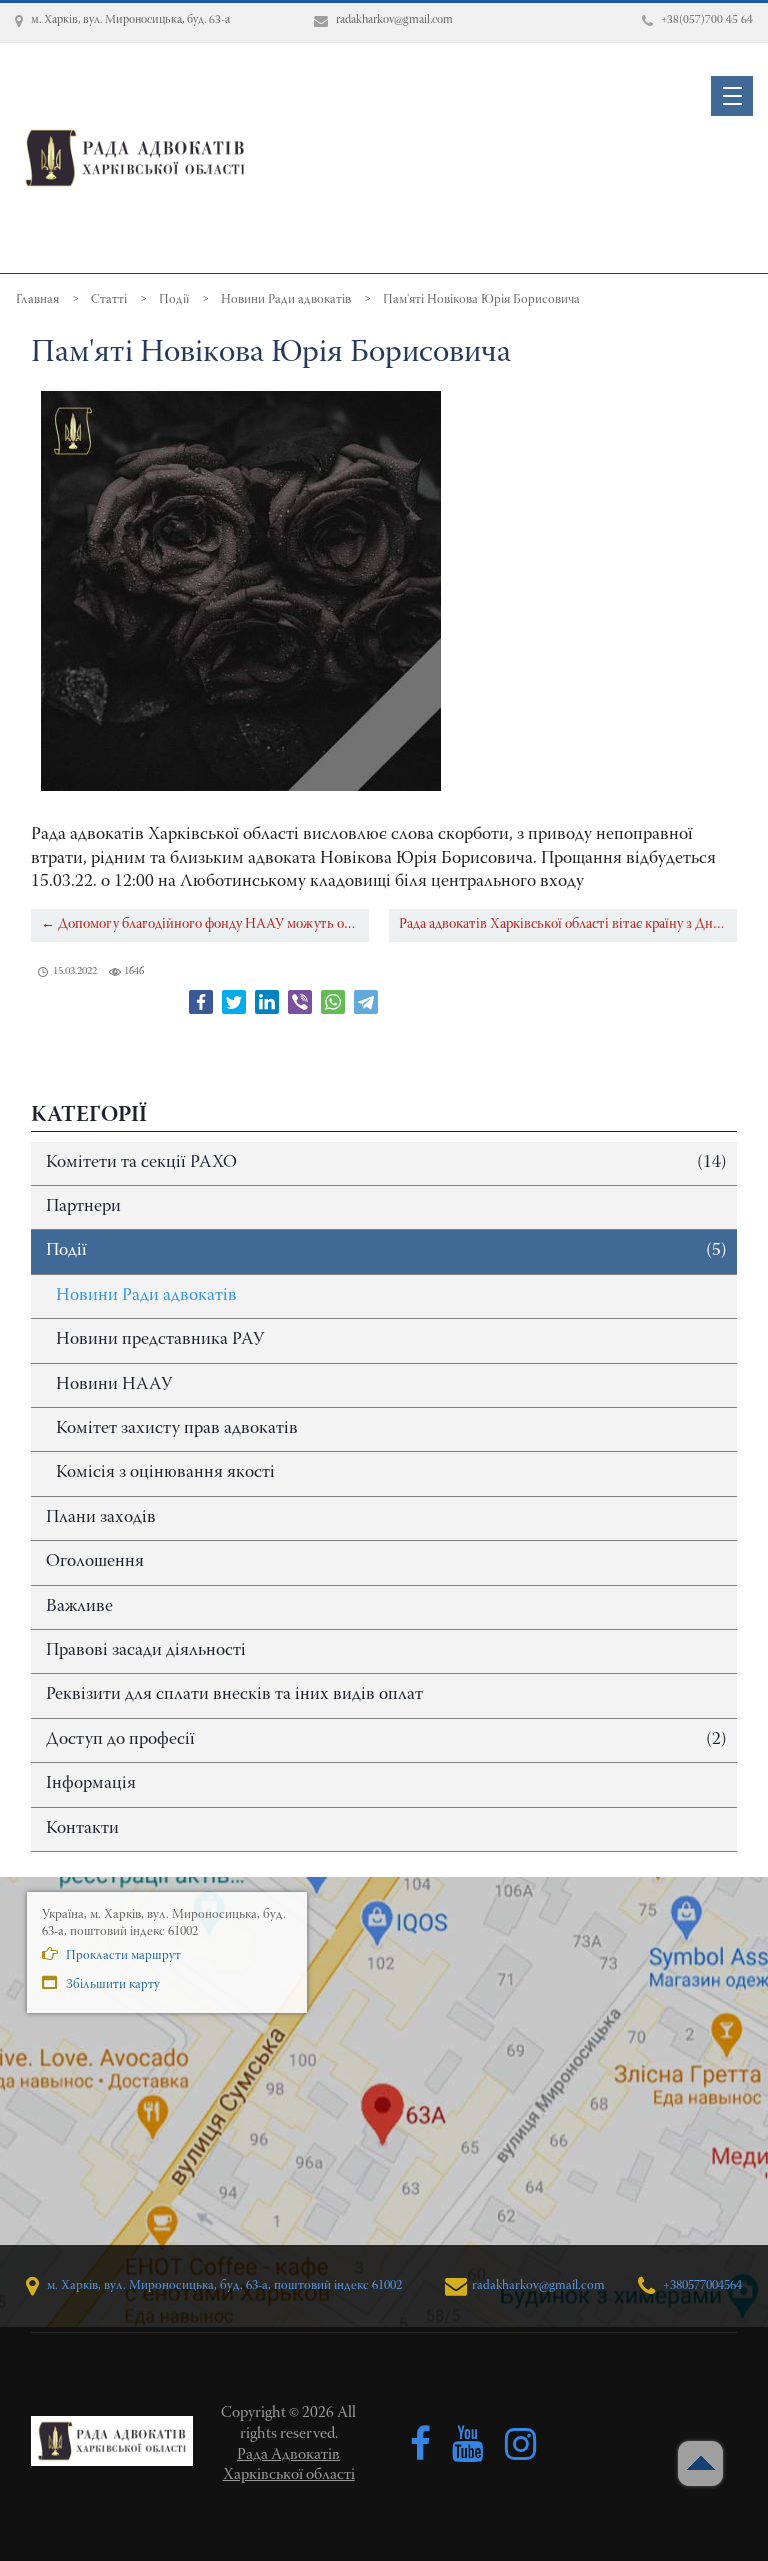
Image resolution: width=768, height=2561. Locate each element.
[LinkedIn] (267, 1002)
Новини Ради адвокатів (146, 1296)
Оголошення (95, 1562)
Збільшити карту (111, 1984)
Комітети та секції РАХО (387, 1163)
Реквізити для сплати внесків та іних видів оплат (234, 1695)
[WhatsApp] (333, 1002)
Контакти (82, 1829)
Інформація (91, 1784)
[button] (732, 96)
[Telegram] (366, 1002)
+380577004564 (701, 2285)
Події (387, 1251)
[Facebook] (201, 1002)
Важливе (79, 1607)
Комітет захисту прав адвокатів (177, 1429)
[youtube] (468, 2444)
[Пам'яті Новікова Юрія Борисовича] (241, 591)
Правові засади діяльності (146, 1651)
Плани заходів (101, 1518)
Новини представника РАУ (160, 1340)
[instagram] (521, 2444)
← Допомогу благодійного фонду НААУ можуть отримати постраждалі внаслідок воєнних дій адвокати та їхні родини (205, 924)
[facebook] (420, 2444)
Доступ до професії (387, 1740)
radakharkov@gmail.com (538, 2285)
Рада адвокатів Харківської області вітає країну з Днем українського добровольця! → (568, 924)
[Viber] (300, 1002)
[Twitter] (234, 1002)
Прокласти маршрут (122, 1955)
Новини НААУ (114, 1385)
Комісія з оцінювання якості (165, 1473)
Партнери (83, 1207)
